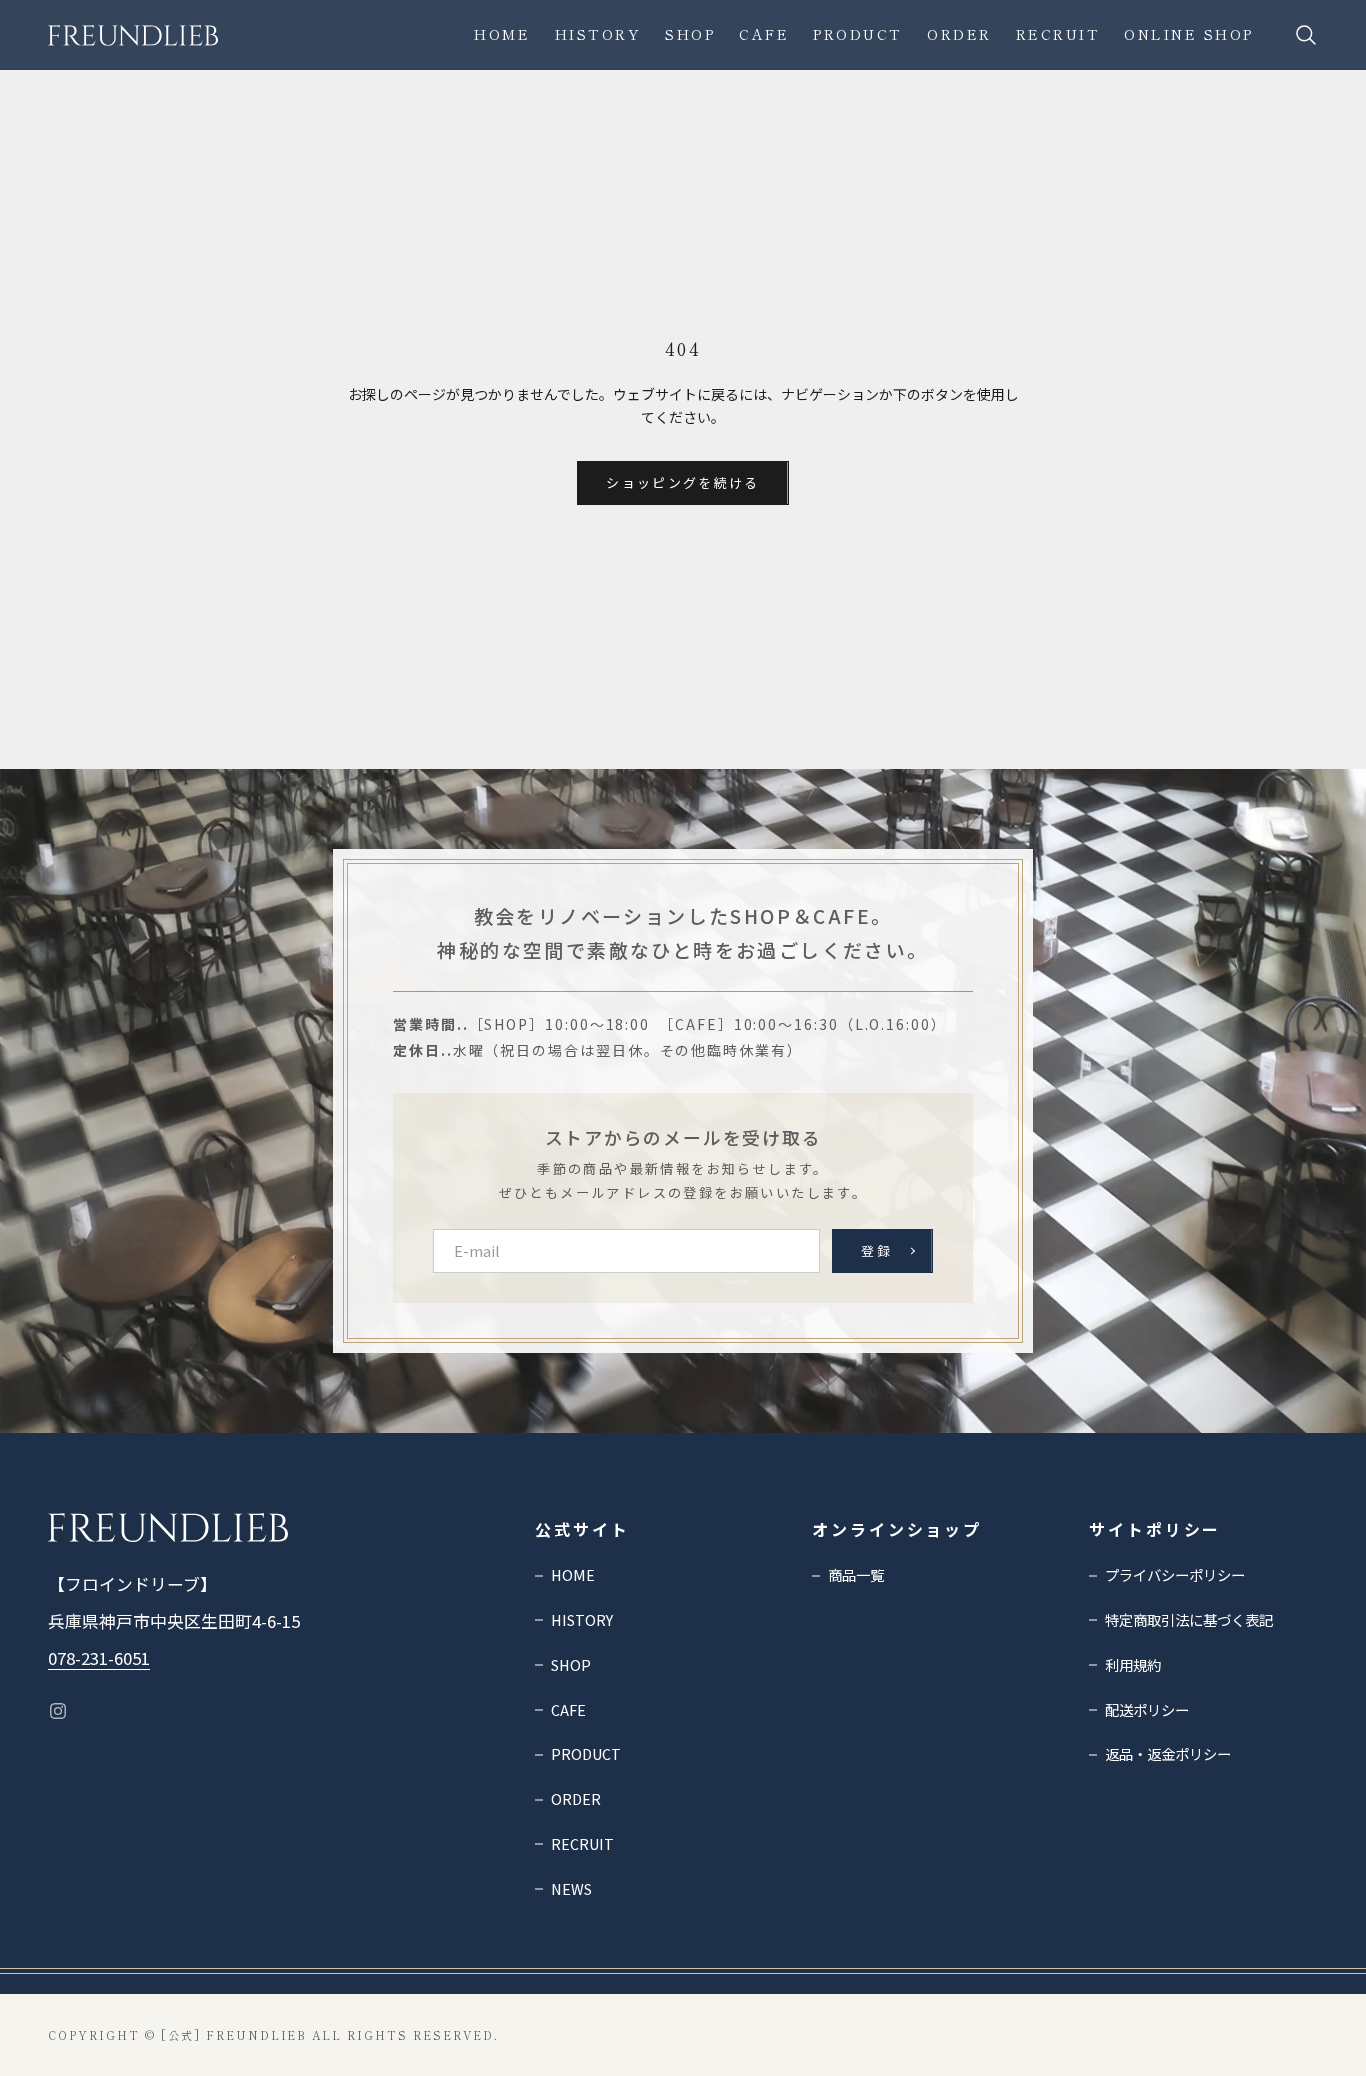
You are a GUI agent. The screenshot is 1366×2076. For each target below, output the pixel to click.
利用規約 (1133, 1664)
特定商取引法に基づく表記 (1189, 1619)
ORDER (959, 34)
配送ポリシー (1147, 1709)
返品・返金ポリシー (1168, 1753)
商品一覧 (856, 1574)
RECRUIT (1058, 34)
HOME (573, 1574)
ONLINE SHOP (1189, 34)
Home (502, 34)
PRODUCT (858, 34)
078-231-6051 (99, 1658)
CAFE (764, 34)
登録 (876, 1250)
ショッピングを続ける (682, 482)
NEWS (571, 1888)
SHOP (690, 34)
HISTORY (598, 34)
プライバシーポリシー (1175, 1574)
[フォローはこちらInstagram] (58, 1711)
